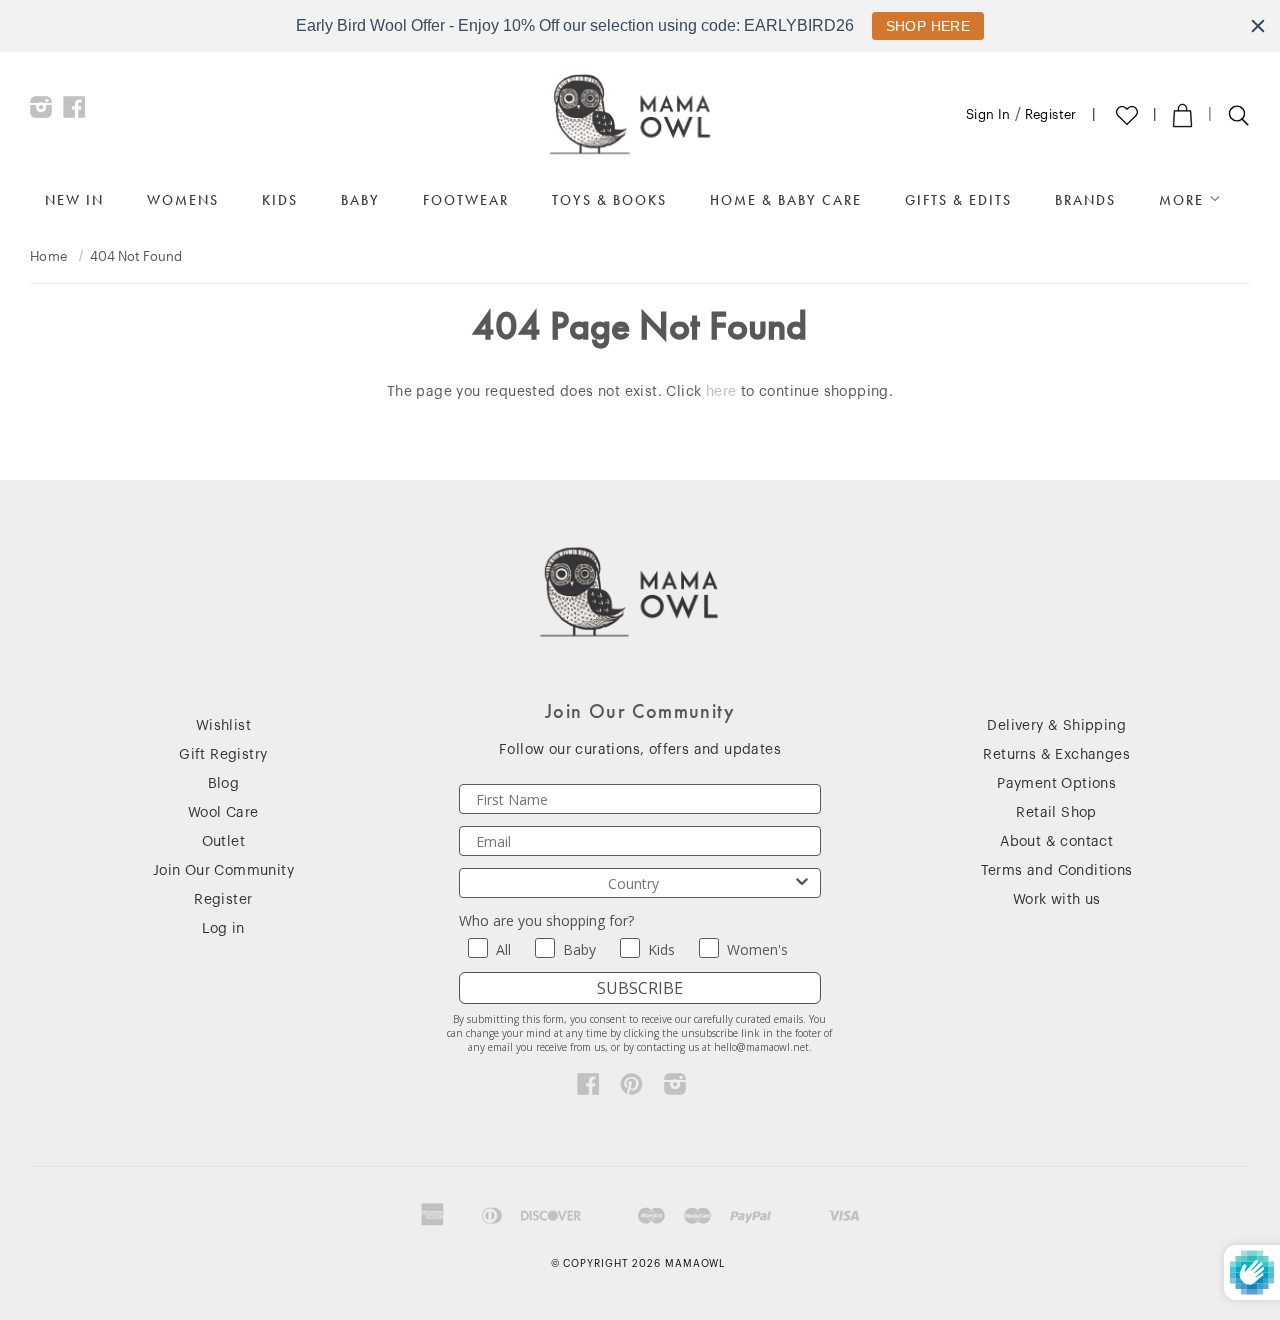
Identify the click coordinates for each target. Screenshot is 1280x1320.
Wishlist (223, 726)
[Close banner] (1258, 26)
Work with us (1057, 900)
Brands (1085, 200)
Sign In (988, 114)
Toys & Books (609, 200)
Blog (224, 784)
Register (1051, 114)
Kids (280, 200)
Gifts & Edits (958, 200)
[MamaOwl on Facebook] (74, 112)
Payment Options (1056, 784)
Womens (183, 200)
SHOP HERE (928, 26)
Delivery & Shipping (1056, 726)
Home (49, 256)
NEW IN (74, 200)
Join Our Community (223, 871)
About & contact (1056, 842)
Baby (360, 200)
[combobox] (634, 883)
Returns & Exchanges (1056, 755)
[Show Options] (802, 883)
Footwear (466, 200)
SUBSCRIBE (640, 988)
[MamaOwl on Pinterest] (631, 1089)
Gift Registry (223, 755)
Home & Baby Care (786, 200)
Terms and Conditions (1057, 871)
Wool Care (223, 813)
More (1184, 200)
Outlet (223, 842)
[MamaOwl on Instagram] (41, 112)
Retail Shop (1056, 813)
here (721, 392)
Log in (223, 929)
